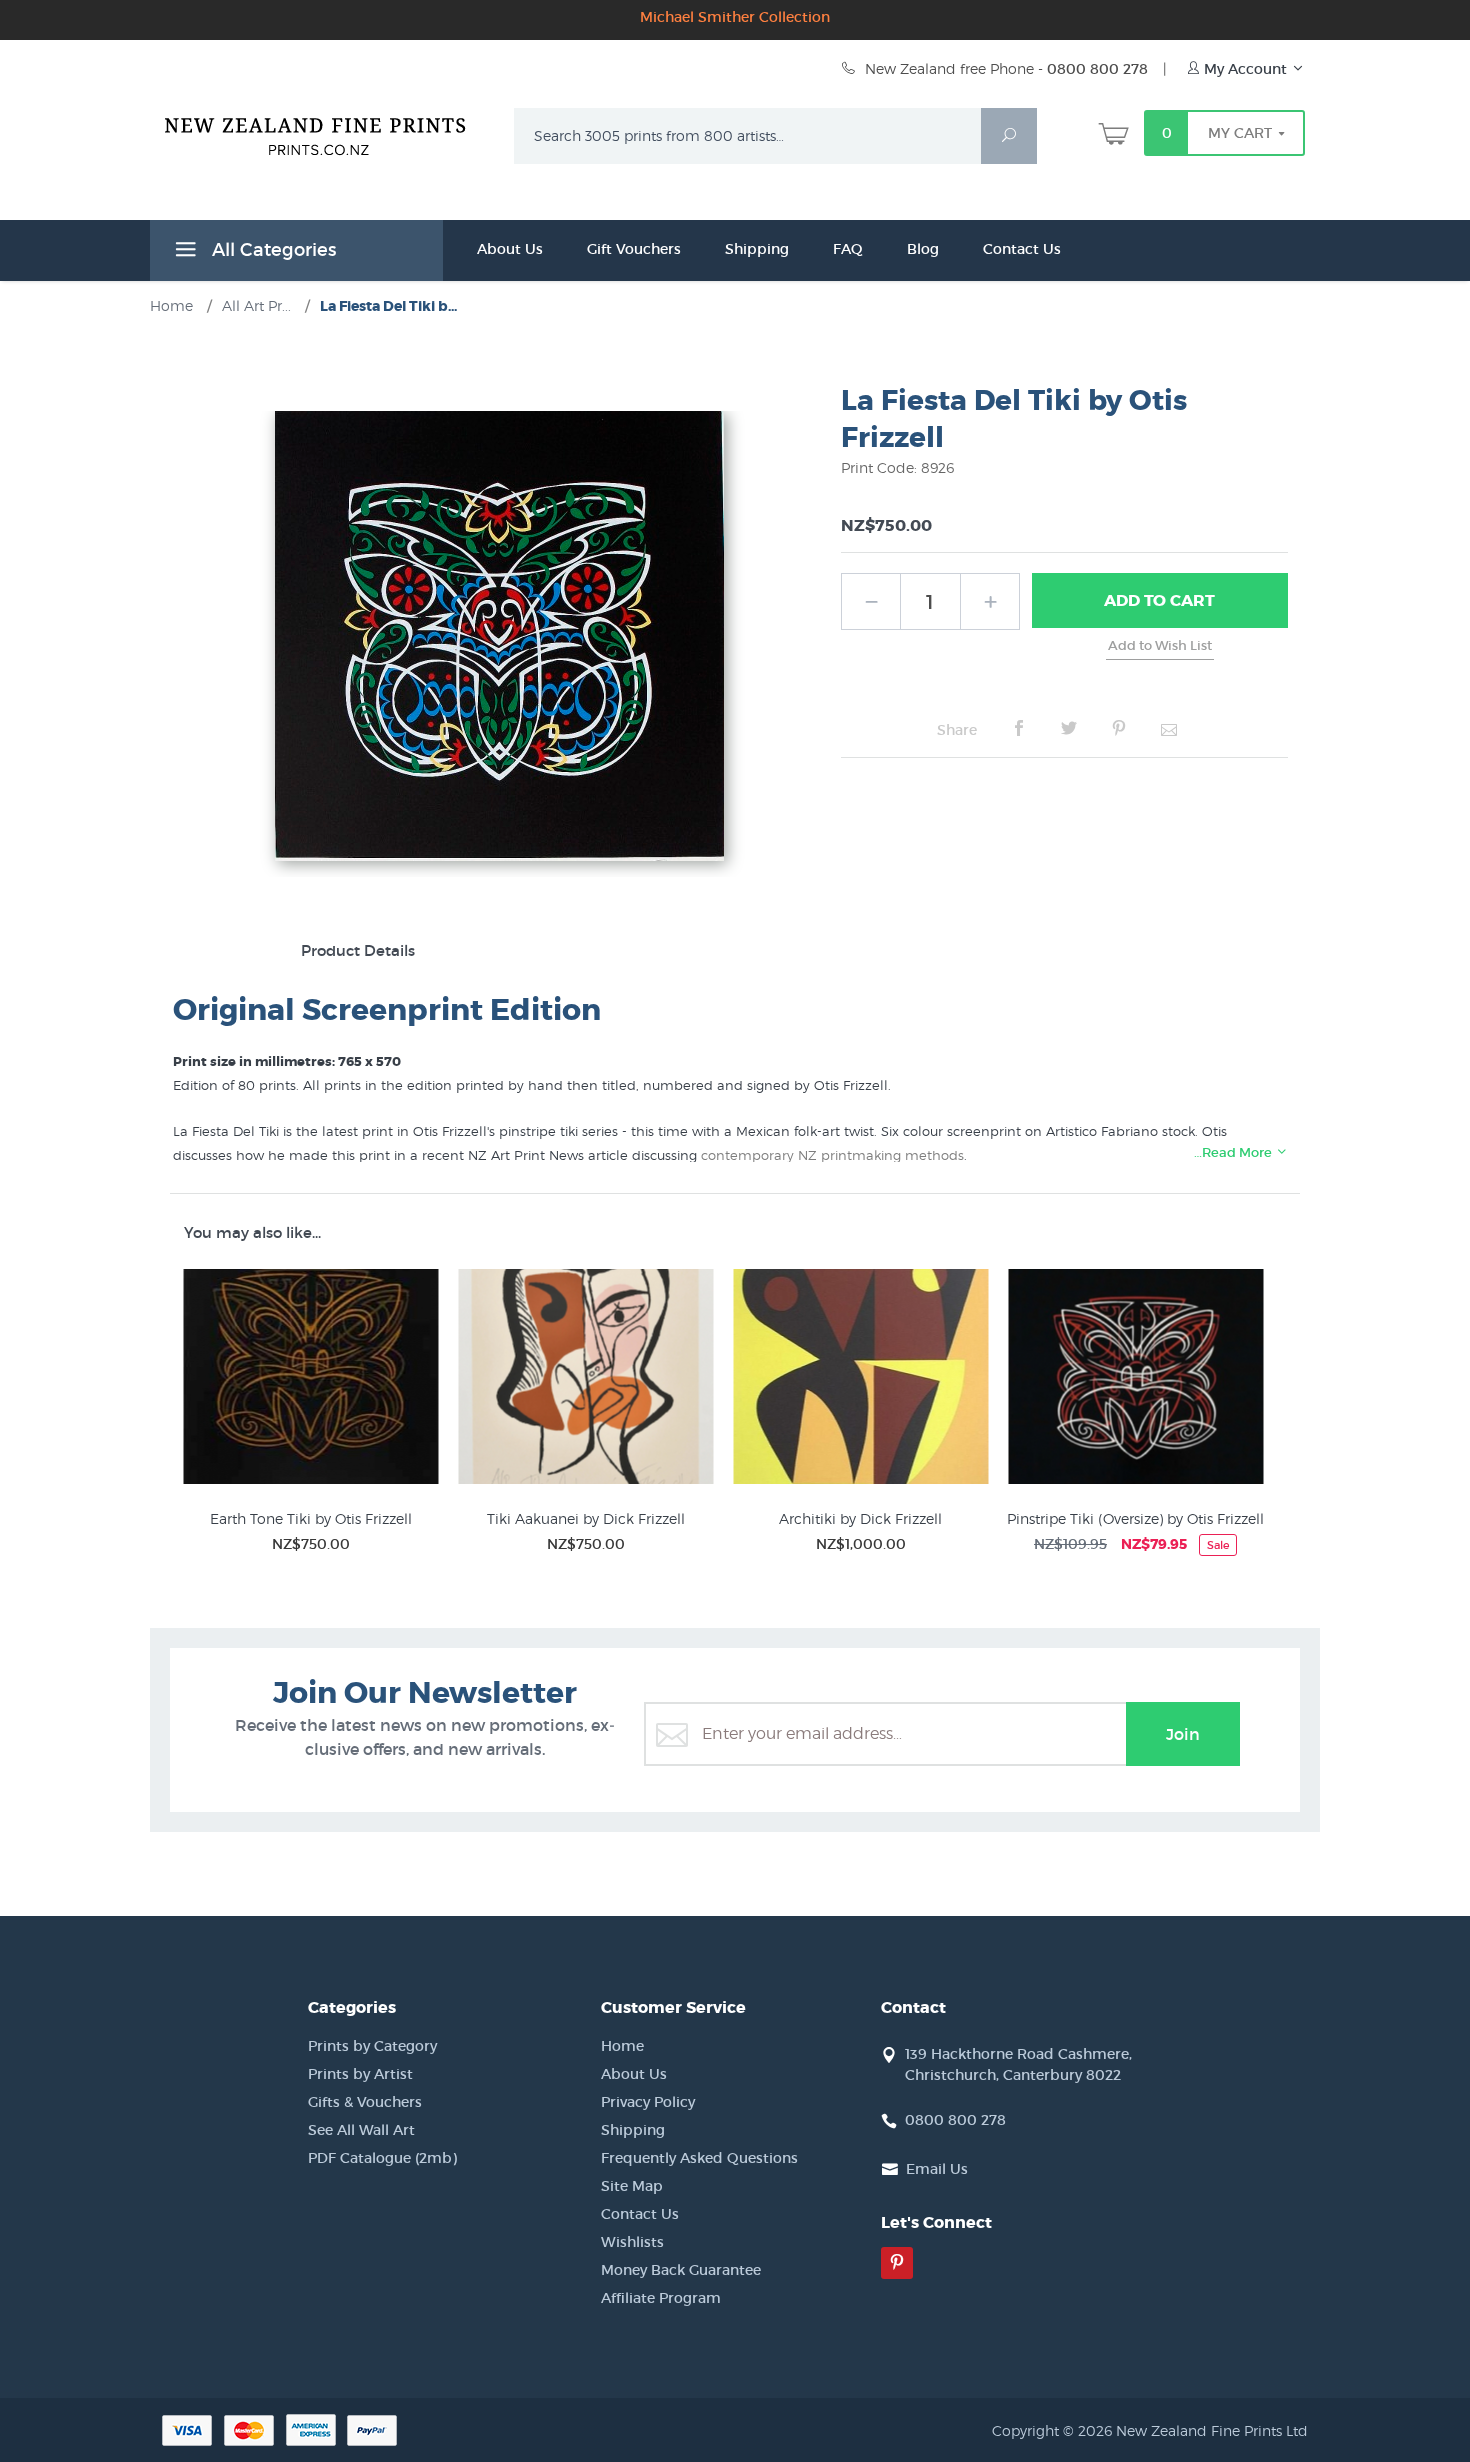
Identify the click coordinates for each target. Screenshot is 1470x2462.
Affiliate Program (661, 2298)
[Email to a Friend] (1169, 729)
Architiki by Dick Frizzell (860, 1518)
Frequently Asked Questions (699, 2158)
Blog (923, 249)
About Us (510, 249)
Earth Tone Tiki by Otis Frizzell (311, 1518)
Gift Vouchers (634, 249)
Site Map (632, 2186)
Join (1183, 1734)
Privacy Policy (648, 2102)
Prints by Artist (360, 2074)
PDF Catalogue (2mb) (382, 2158)
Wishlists (632, 2242)
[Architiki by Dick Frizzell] (860, 1380)
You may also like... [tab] (252, 1232)
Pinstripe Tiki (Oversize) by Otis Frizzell (1135, 1518)
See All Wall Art (361, 2130)
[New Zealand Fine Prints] (327, 132)
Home (622, 2046)
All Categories (271, 250)
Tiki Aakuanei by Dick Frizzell (586, 1518)
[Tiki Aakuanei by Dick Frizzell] (585, 1380)
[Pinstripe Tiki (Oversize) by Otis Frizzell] (1135, 1380)
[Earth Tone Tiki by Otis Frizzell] (310, 1380)
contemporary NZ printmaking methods (832, 1155)
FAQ (848, 249)
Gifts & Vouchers (365, 2102)
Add (1159, 600)
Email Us (937, 2169)
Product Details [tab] (358, 950)
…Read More (1234, 1152)
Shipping (757, 249)
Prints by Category (372, 2046)
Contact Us (1022, 249)
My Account (1245, 69)
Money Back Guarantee (681, 2270)
